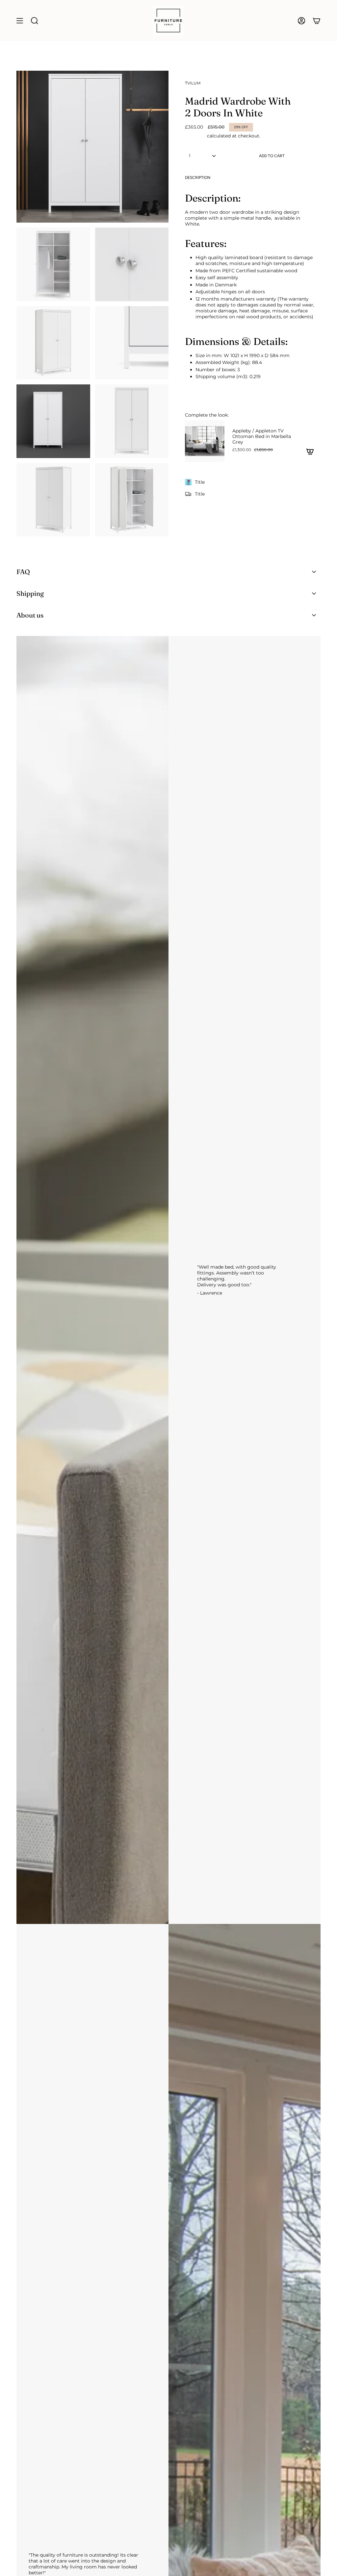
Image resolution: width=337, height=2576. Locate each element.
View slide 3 (259, 467)
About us (30, 615)
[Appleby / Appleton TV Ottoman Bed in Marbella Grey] (205, 441)
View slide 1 (246, 467)
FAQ (23, 572)
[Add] (310, 451)
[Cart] (317, 21)
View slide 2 (253, 467)
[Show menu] (20, 21)
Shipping (195, 136)
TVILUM (193, 83)
